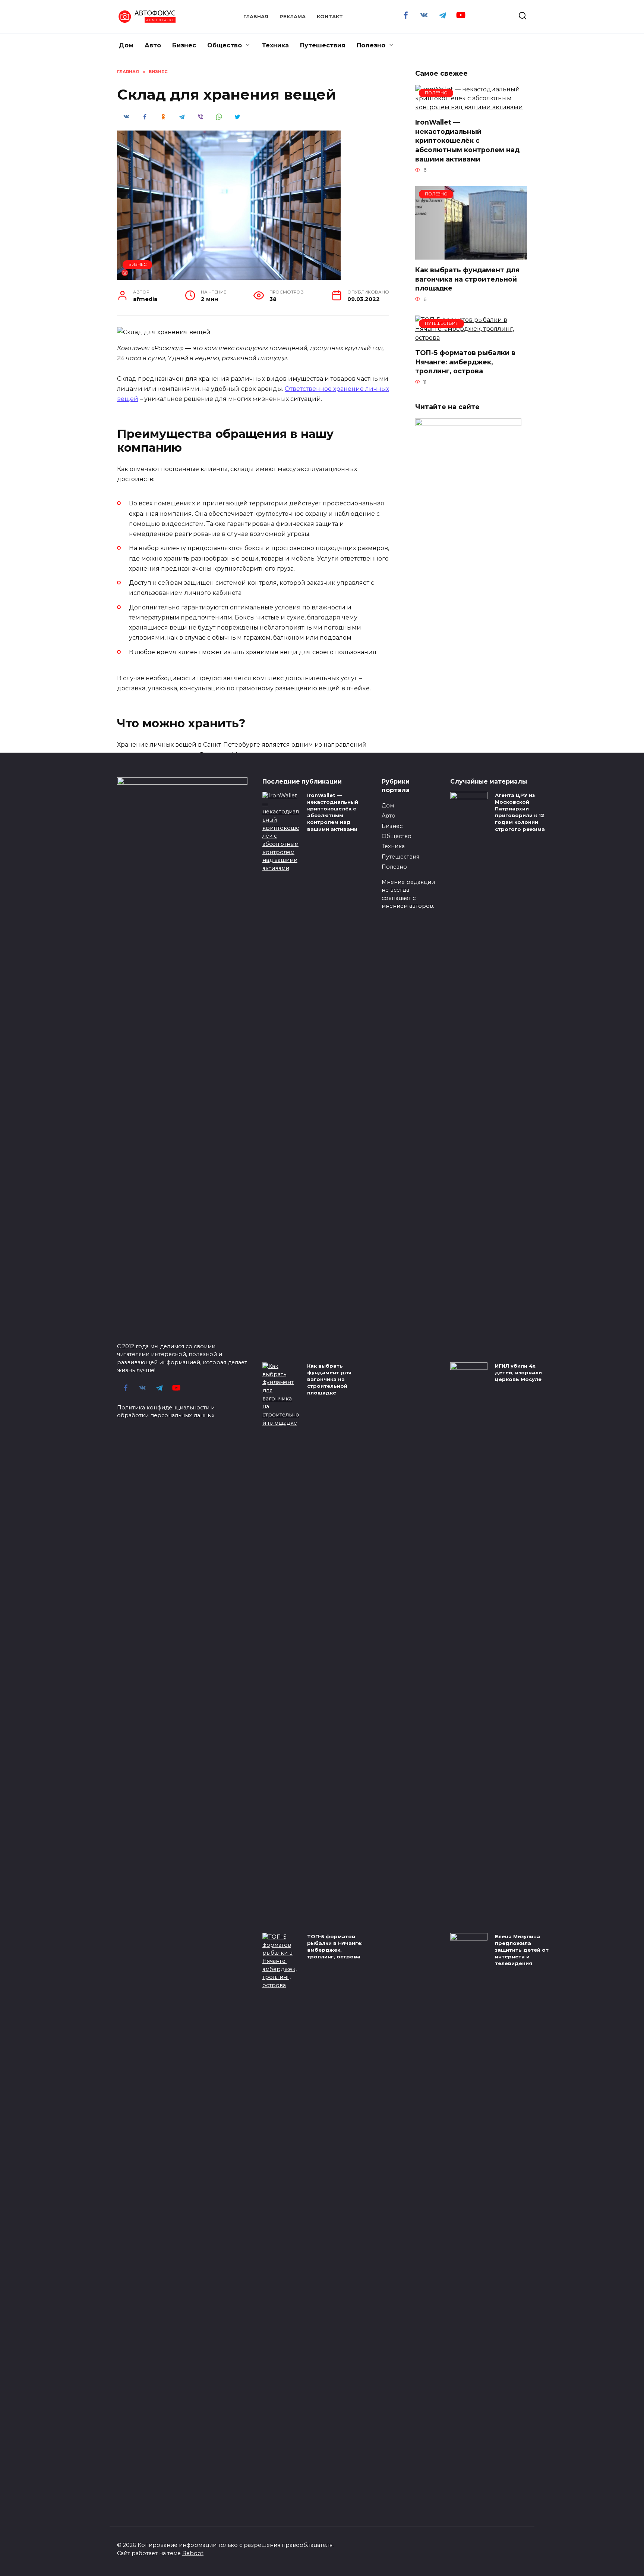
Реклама (293, 17)
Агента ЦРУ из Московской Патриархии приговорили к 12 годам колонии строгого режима (520, 812)
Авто (153, 45)
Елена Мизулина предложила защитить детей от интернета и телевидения (522, 1950)
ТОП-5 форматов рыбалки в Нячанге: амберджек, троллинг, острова (465, 362)
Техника (275, 45)
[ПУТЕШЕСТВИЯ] (471, 338)
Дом (126, 45)
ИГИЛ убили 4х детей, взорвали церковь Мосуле (518, 1372)
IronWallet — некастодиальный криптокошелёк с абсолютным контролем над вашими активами (467, 141)
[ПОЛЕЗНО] (471, 107)
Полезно (371, 45)
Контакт (330, 17)
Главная (256, 17)
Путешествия (323, 45)
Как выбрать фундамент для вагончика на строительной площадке (467, 279)
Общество (225, 45)
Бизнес (184, 45)
